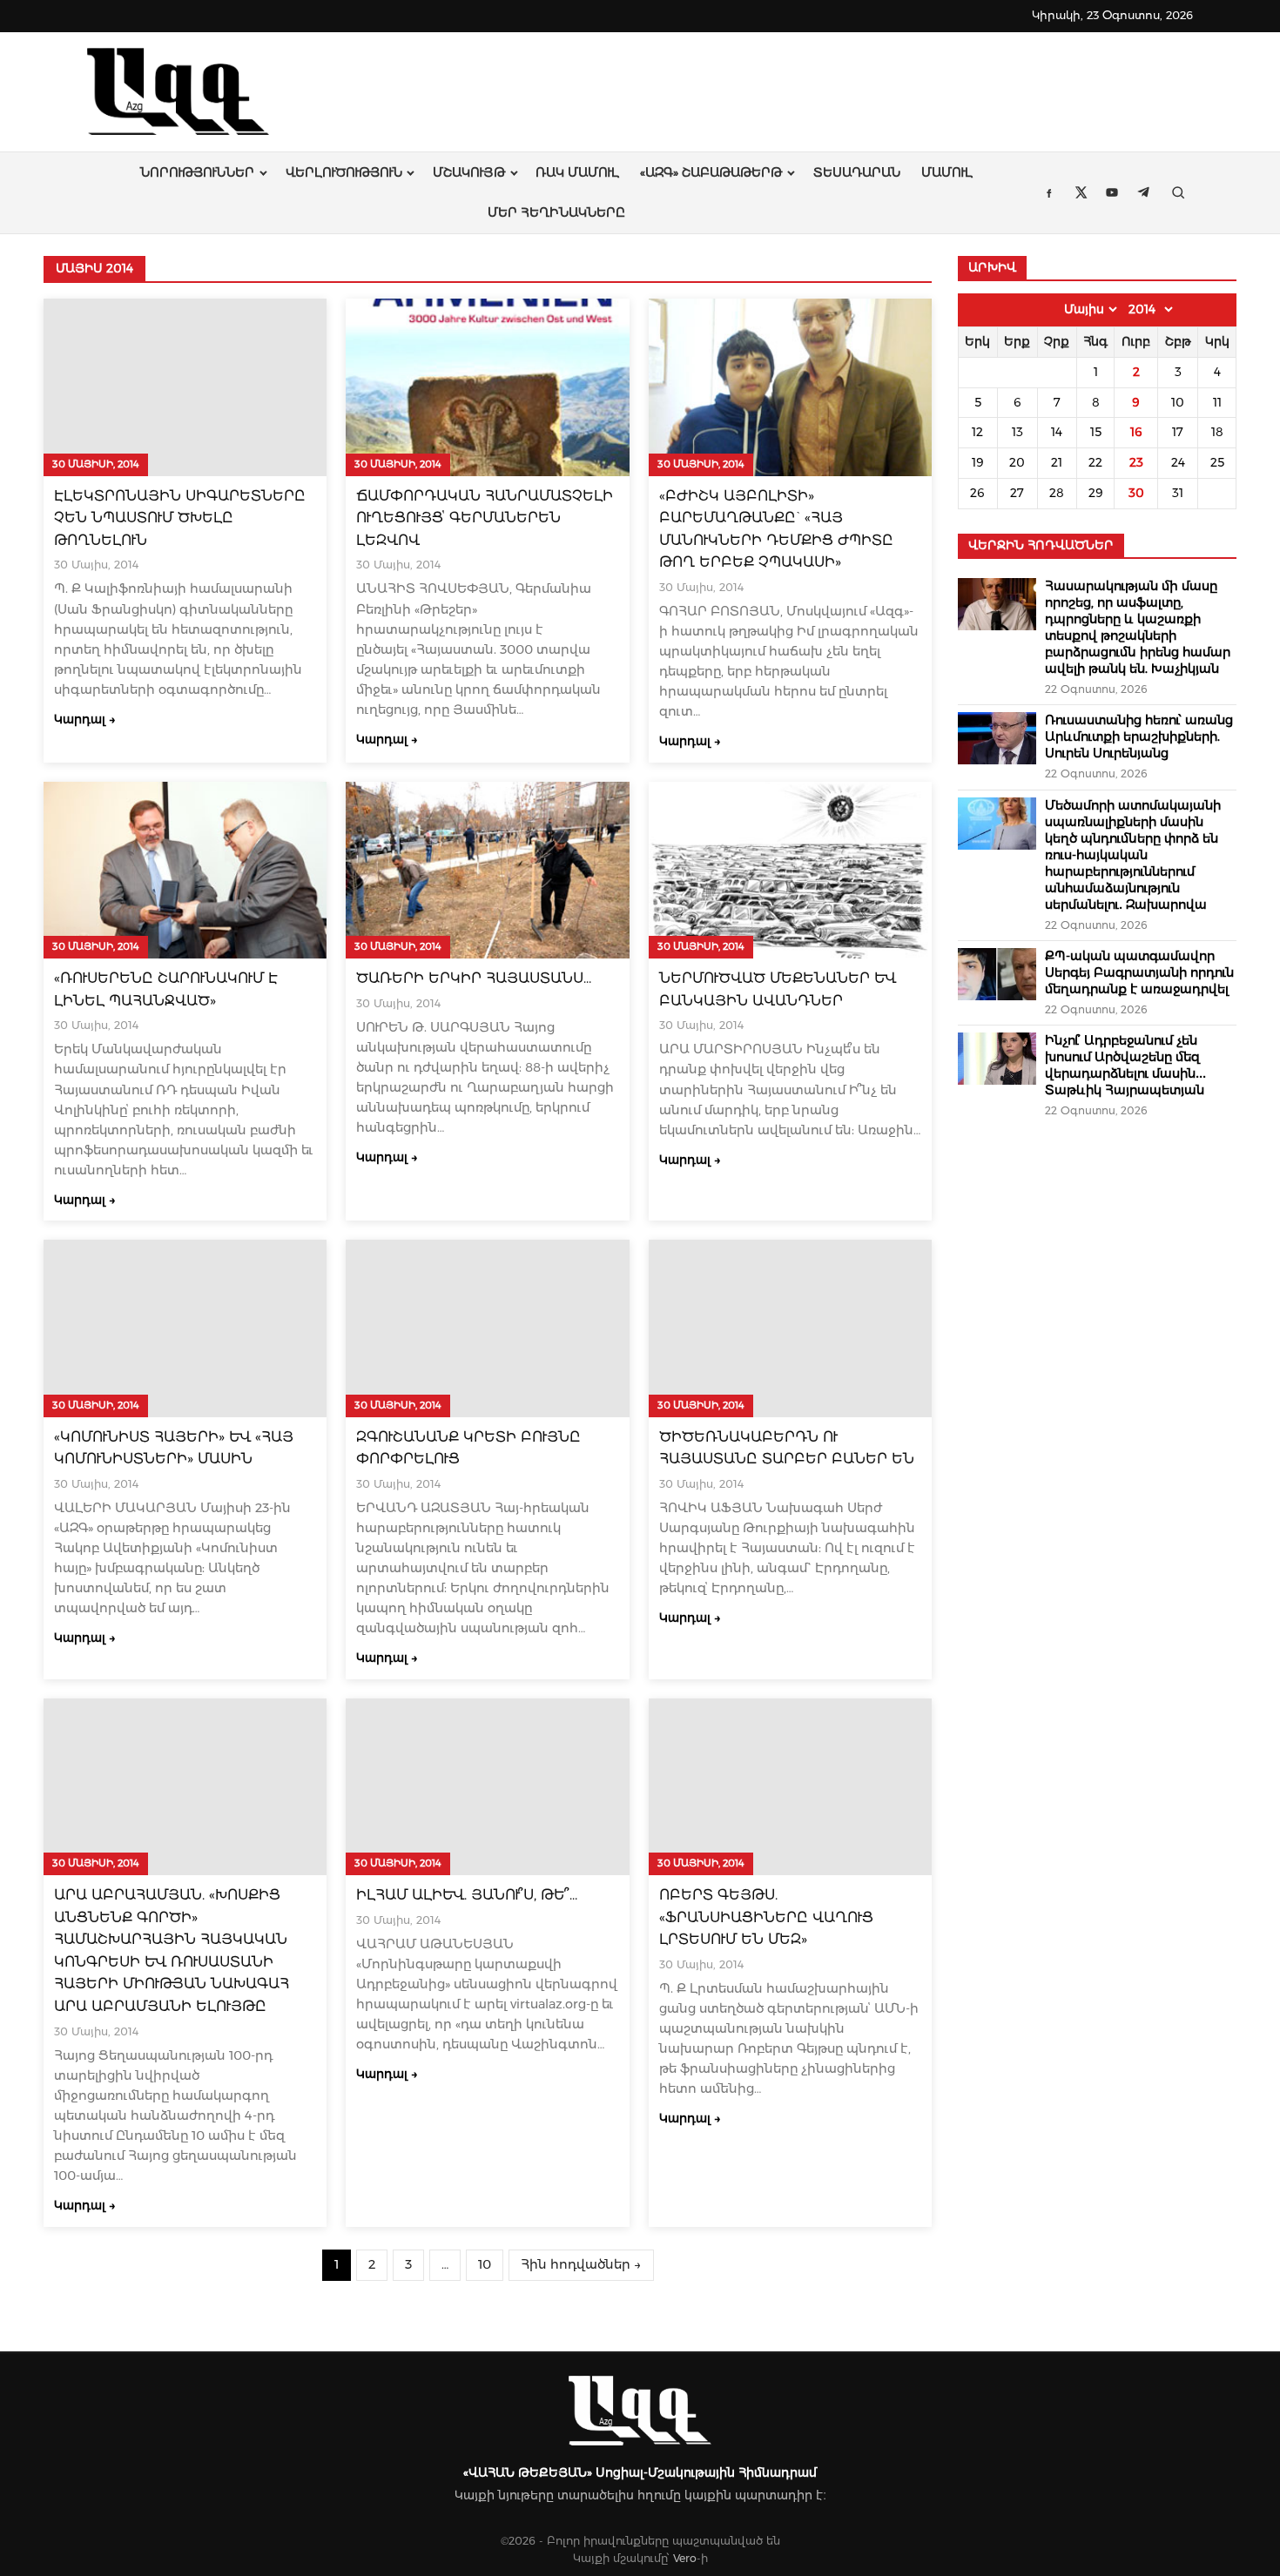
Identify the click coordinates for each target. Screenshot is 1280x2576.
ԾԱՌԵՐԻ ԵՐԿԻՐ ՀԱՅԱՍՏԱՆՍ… (474, 978)
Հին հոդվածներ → (581, 2264)
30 (1136, 493)
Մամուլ (947, 172)
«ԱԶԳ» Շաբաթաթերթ (711, 172)
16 (1136, 432)
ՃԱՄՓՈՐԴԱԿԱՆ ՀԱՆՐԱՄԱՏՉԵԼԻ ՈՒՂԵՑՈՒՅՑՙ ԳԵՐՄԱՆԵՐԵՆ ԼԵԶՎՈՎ (485, 518)
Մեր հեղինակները (556, 212)
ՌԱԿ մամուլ (577, 172)
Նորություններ (197, 172)
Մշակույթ (469, 172)
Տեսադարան (857, 172)
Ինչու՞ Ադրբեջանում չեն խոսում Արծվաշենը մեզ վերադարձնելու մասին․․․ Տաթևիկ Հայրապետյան (1125, 1065)
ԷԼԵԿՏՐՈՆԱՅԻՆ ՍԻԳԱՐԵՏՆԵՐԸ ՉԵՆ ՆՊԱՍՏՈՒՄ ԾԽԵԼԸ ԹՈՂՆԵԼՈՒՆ (180, 518)
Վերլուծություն (344, 172)
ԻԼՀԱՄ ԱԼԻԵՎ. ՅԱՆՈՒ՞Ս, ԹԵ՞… (467, 1895)
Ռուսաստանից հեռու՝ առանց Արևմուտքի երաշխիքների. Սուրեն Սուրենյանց (1139, 736)
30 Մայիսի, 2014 (96, 464)
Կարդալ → (85, 719)
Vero (685, 2558)
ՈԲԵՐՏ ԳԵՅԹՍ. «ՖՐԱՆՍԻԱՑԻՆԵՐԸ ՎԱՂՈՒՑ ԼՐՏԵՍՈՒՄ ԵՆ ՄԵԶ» (766, 1917)
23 (1136, 462)
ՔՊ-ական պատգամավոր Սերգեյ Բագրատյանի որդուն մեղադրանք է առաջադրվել (1139, 972)
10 (485, 2264)
